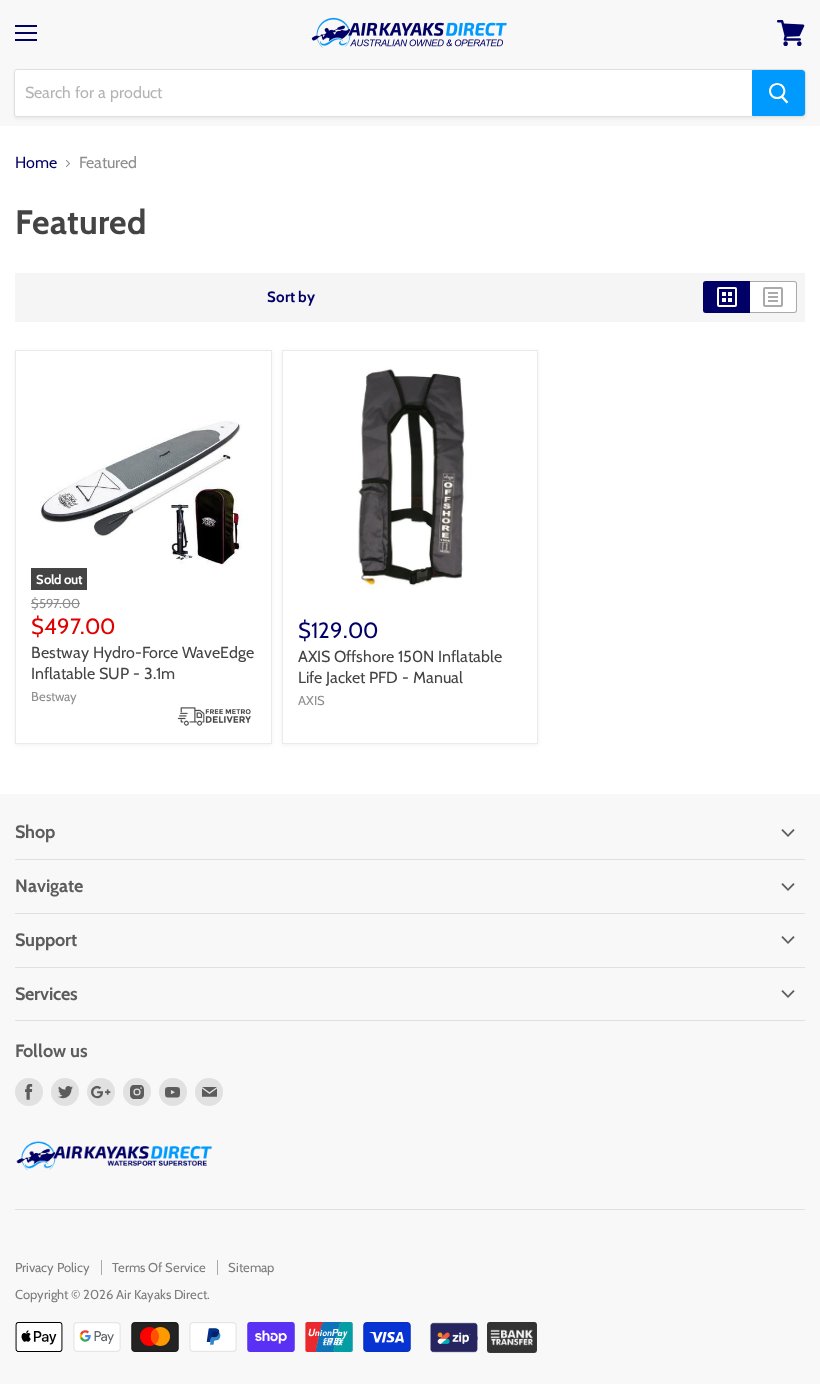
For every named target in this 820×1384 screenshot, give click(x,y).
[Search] (778, 93)
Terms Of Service (159, 1267)
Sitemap (251, 1267)
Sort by (291, 297)
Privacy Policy (52, 1267)
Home (36, 163)
